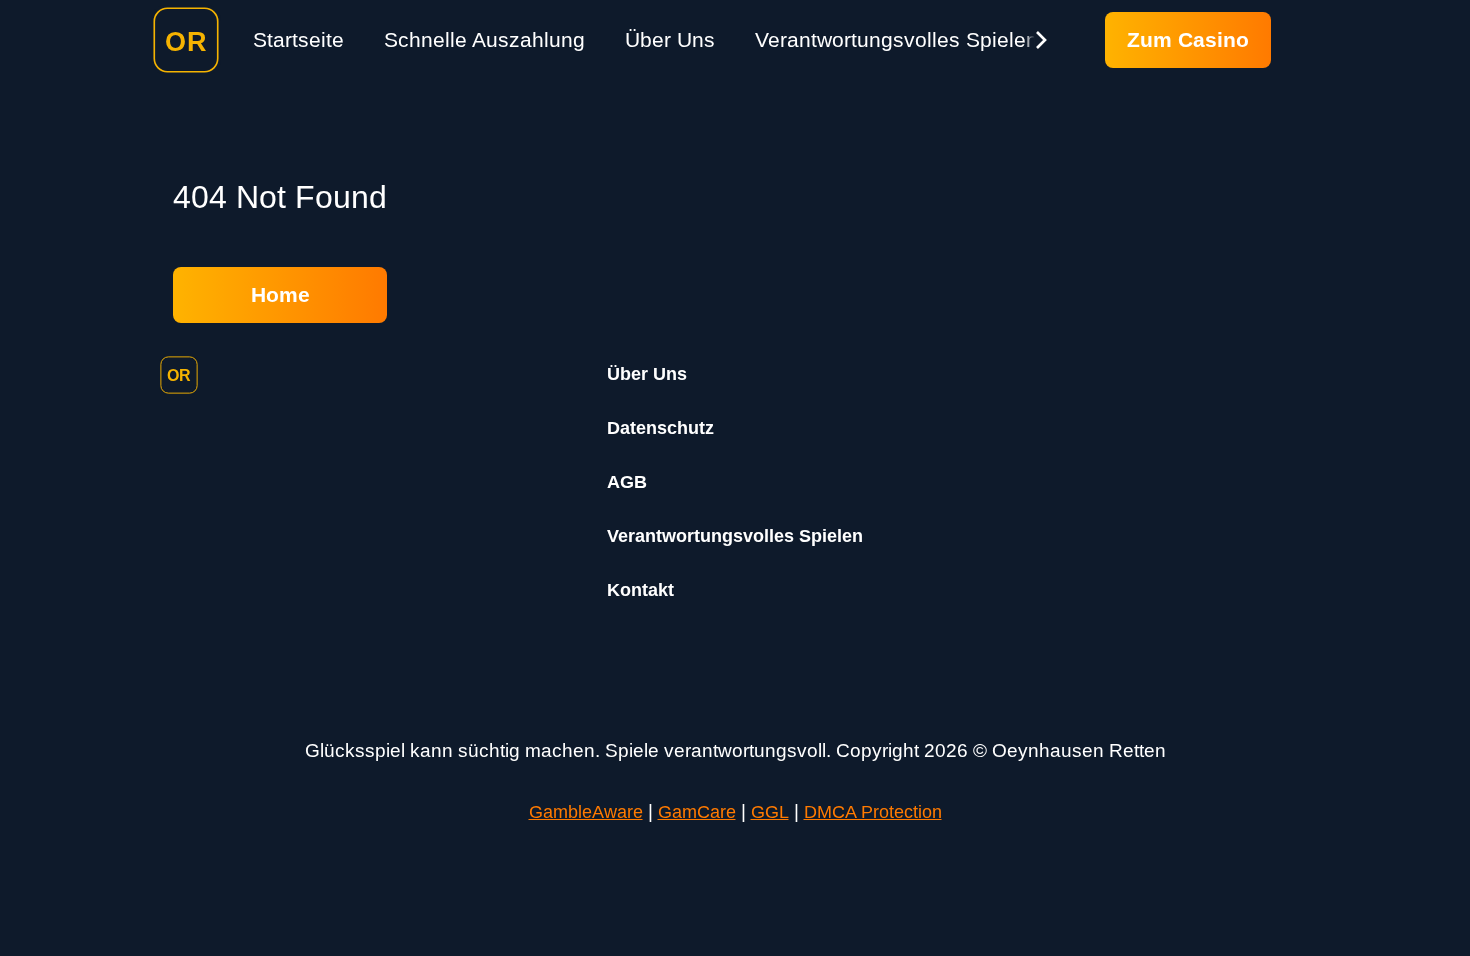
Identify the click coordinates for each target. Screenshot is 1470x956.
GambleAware (586, 812)
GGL (770, 812)
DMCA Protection (873, 812)
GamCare (697, 812)
